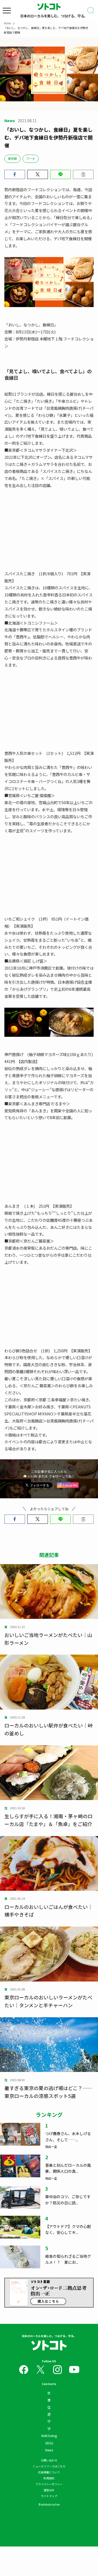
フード (31, 158)
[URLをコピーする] (83, 174)
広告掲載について (49, 2472)
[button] (15, 174)
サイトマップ (49, 2496)
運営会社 (49, 2490)
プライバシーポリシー (49, 2484)
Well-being (49, 2436)
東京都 (12, 158)
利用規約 (49, 2478)
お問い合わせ (49, 2460)
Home (7, 23)
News (49, 2450)
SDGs (49, 2443)
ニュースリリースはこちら (49, 2466)
